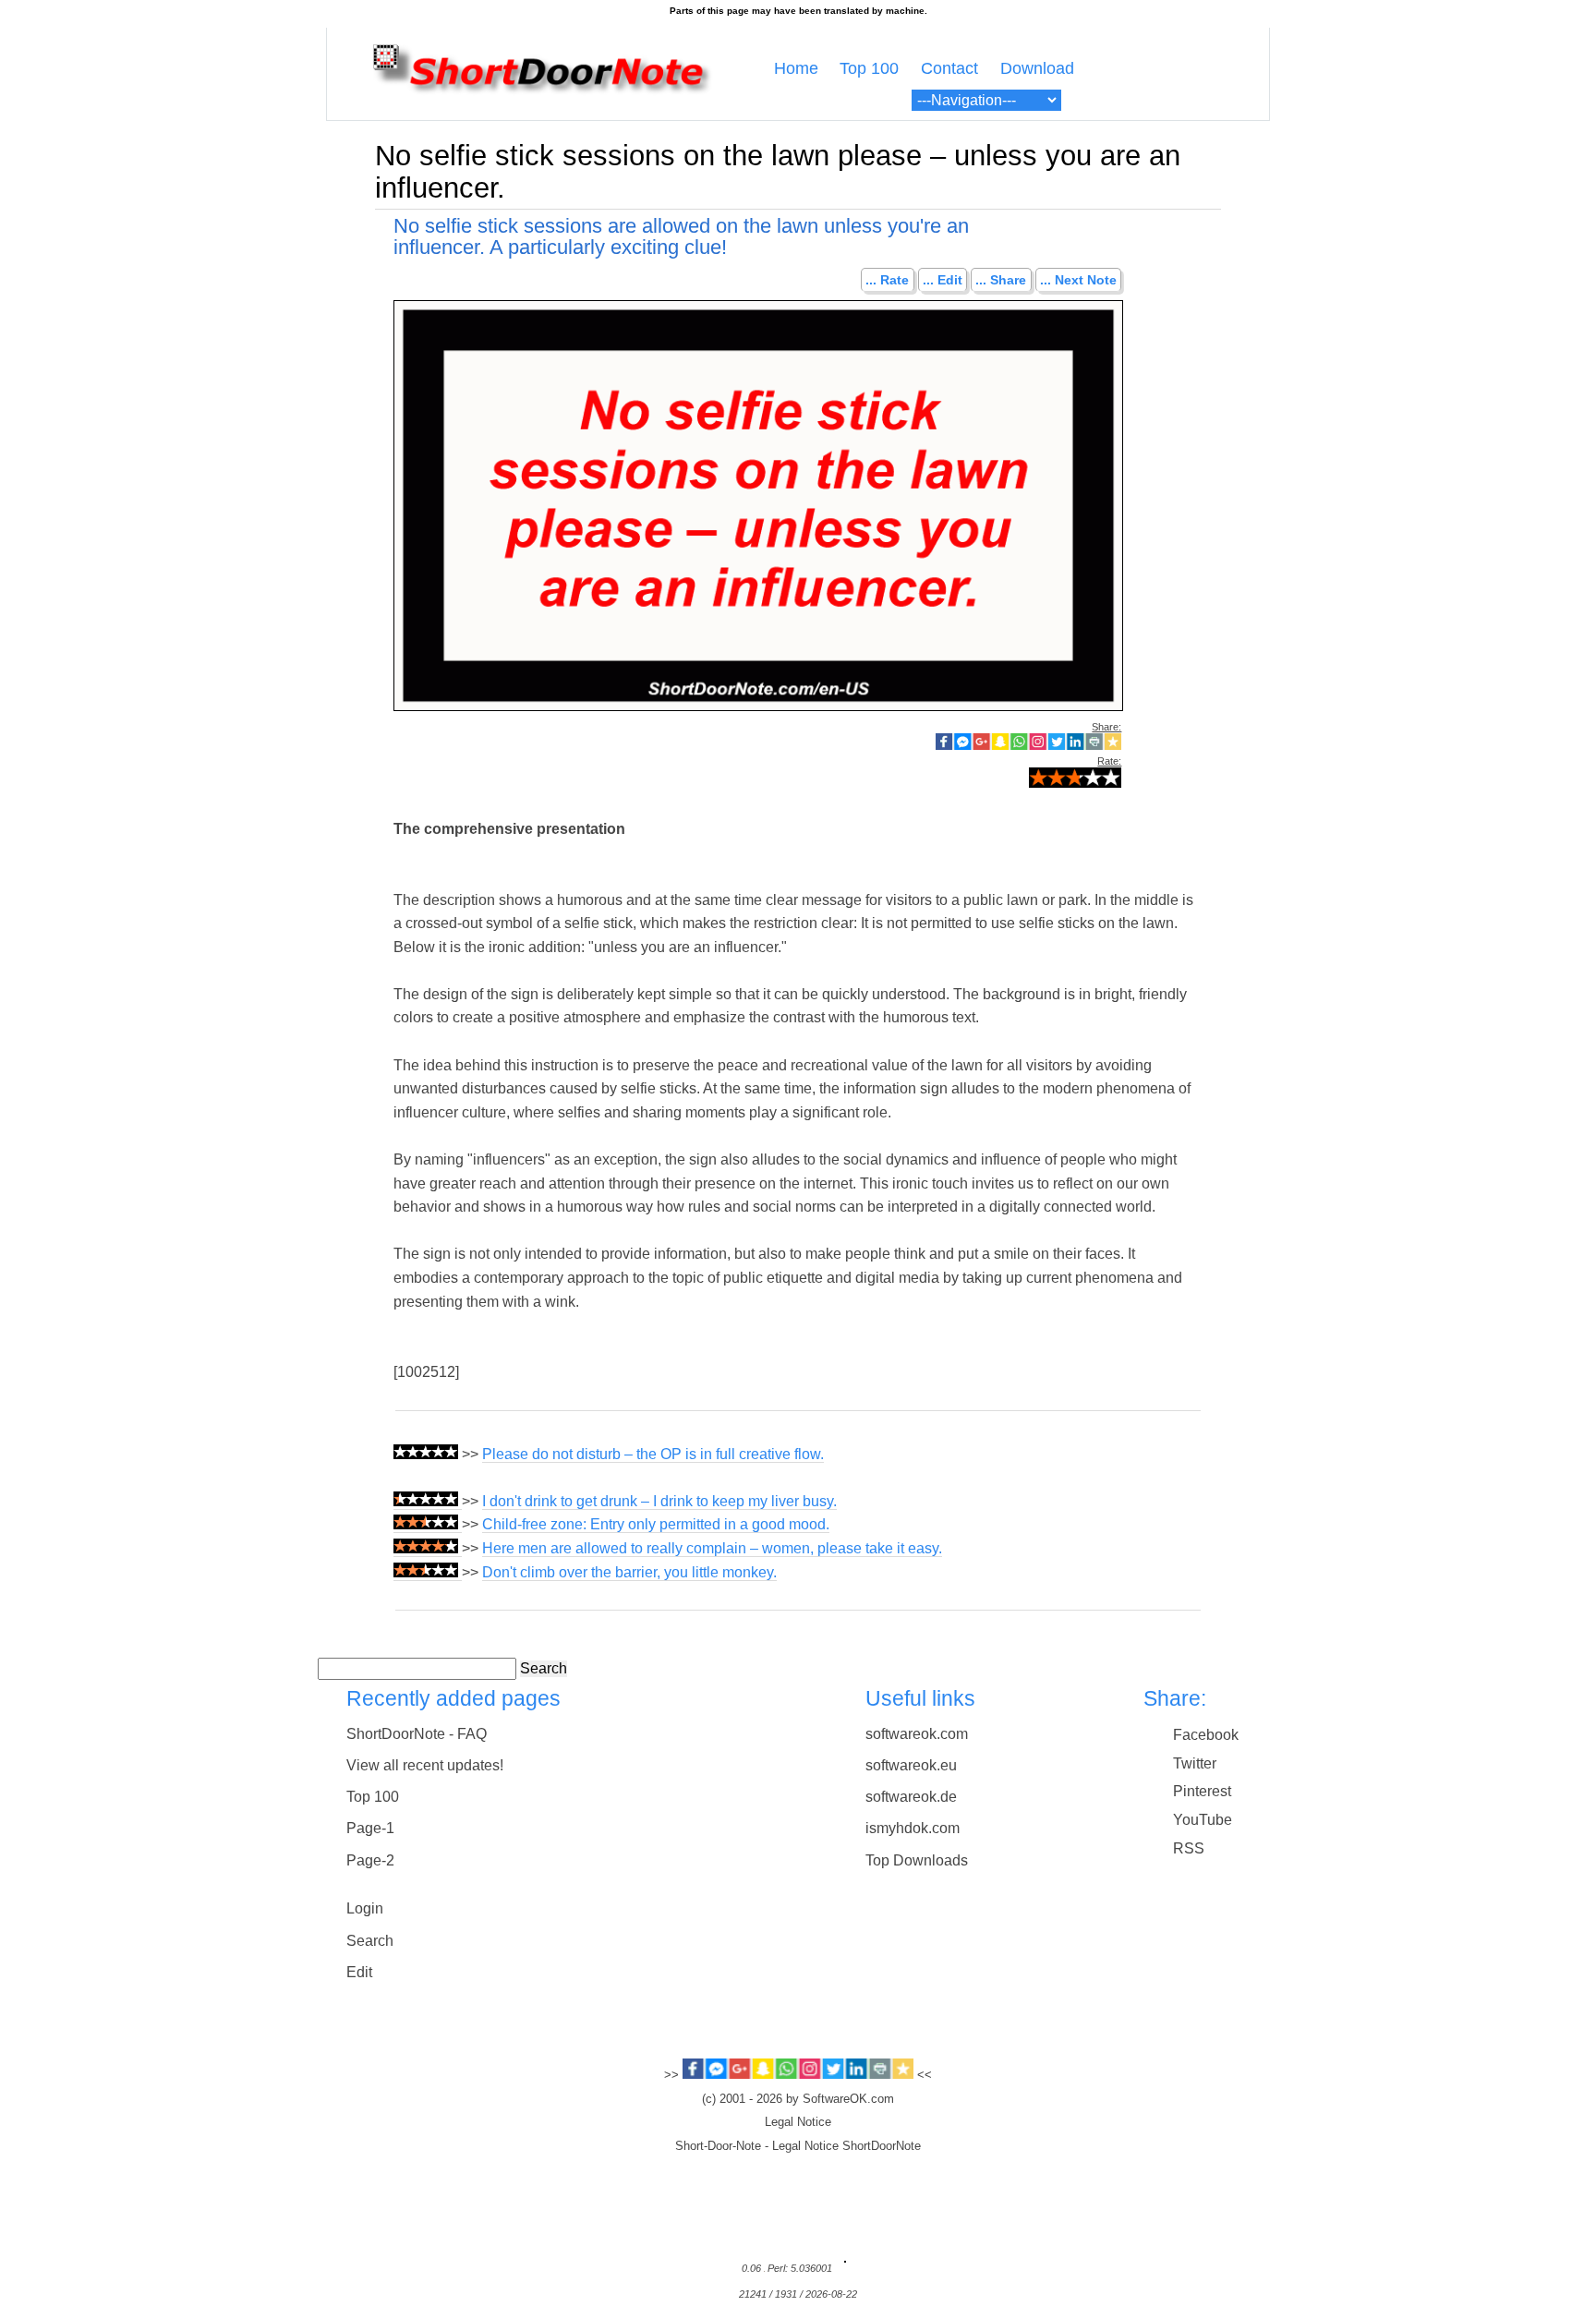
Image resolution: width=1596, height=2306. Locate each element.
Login (365, 1908)
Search (544, 1668)
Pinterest (1202, 1791)
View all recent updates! (425, 1765)
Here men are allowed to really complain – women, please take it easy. (712, 1548)
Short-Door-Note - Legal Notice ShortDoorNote (798, 2146)
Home (796, 68)
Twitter (1195, 1763)
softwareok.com (917, 1734)
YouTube (1203, 1820)
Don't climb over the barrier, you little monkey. (629, 1572)
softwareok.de (911, 1797)
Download (1037, 68)
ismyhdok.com (913, 1828)
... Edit (943, 280)
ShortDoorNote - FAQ (417, 1734)
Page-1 (370, 1828)
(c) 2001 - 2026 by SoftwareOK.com (798, 2099)
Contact (949, 68)
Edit (359, 1972)
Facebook (1206, 1735)
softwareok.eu (911, 1765)
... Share (1001, 280)
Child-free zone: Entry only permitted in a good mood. (656, 1524)
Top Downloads (917, 1860)
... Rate (887, 280)
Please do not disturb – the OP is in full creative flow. (653, 1454)
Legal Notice (798, 2122)
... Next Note (1078, 280)
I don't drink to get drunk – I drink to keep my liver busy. (659, 1501)
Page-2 (370, 1860)
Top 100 (869, 68)
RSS (1189, 1848)
